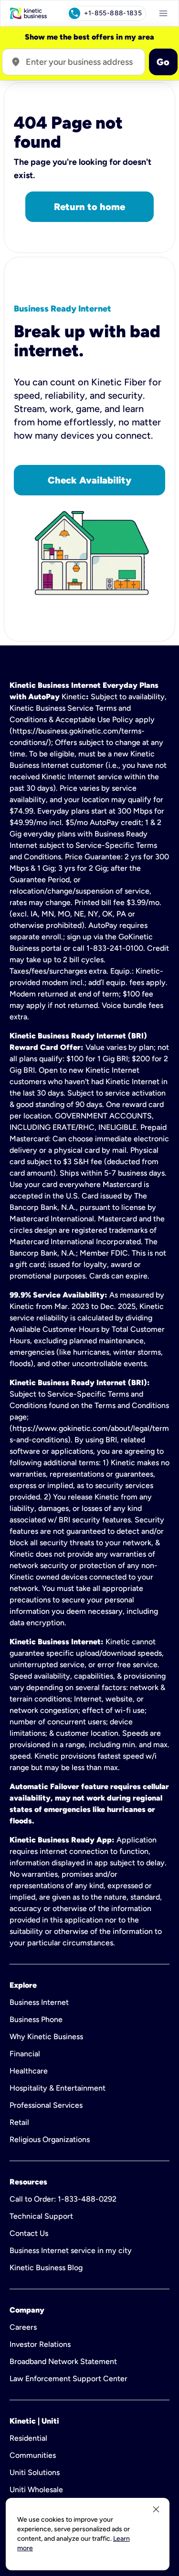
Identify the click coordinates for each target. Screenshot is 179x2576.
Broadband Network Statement (63, 2361)
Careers (23, 2327)
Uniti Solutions (35, 2472)
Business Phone (36, 2019)
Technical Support (41, 2216)
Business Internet (39, 2002)
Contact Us (29, 2233)
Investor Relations (40, 2344)
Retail (19, 2122)
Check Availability (89, 480)
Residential (28, 2438)
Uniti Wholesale (36, 2490)
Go (163, 62)
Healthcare (29, 2071)
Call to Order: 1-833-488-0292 (63, 2199)
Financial (25, 2054)
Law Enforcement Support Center (68, 2379)
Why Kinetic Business (46, 2037)
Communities (33, 2455)
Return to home (89, 207)
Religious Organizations (50, 2139)
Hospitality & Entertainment (58, 2088)
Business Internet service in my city (71, 2250)
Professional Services (46, 2105)
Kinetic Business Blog (46, 2268)
